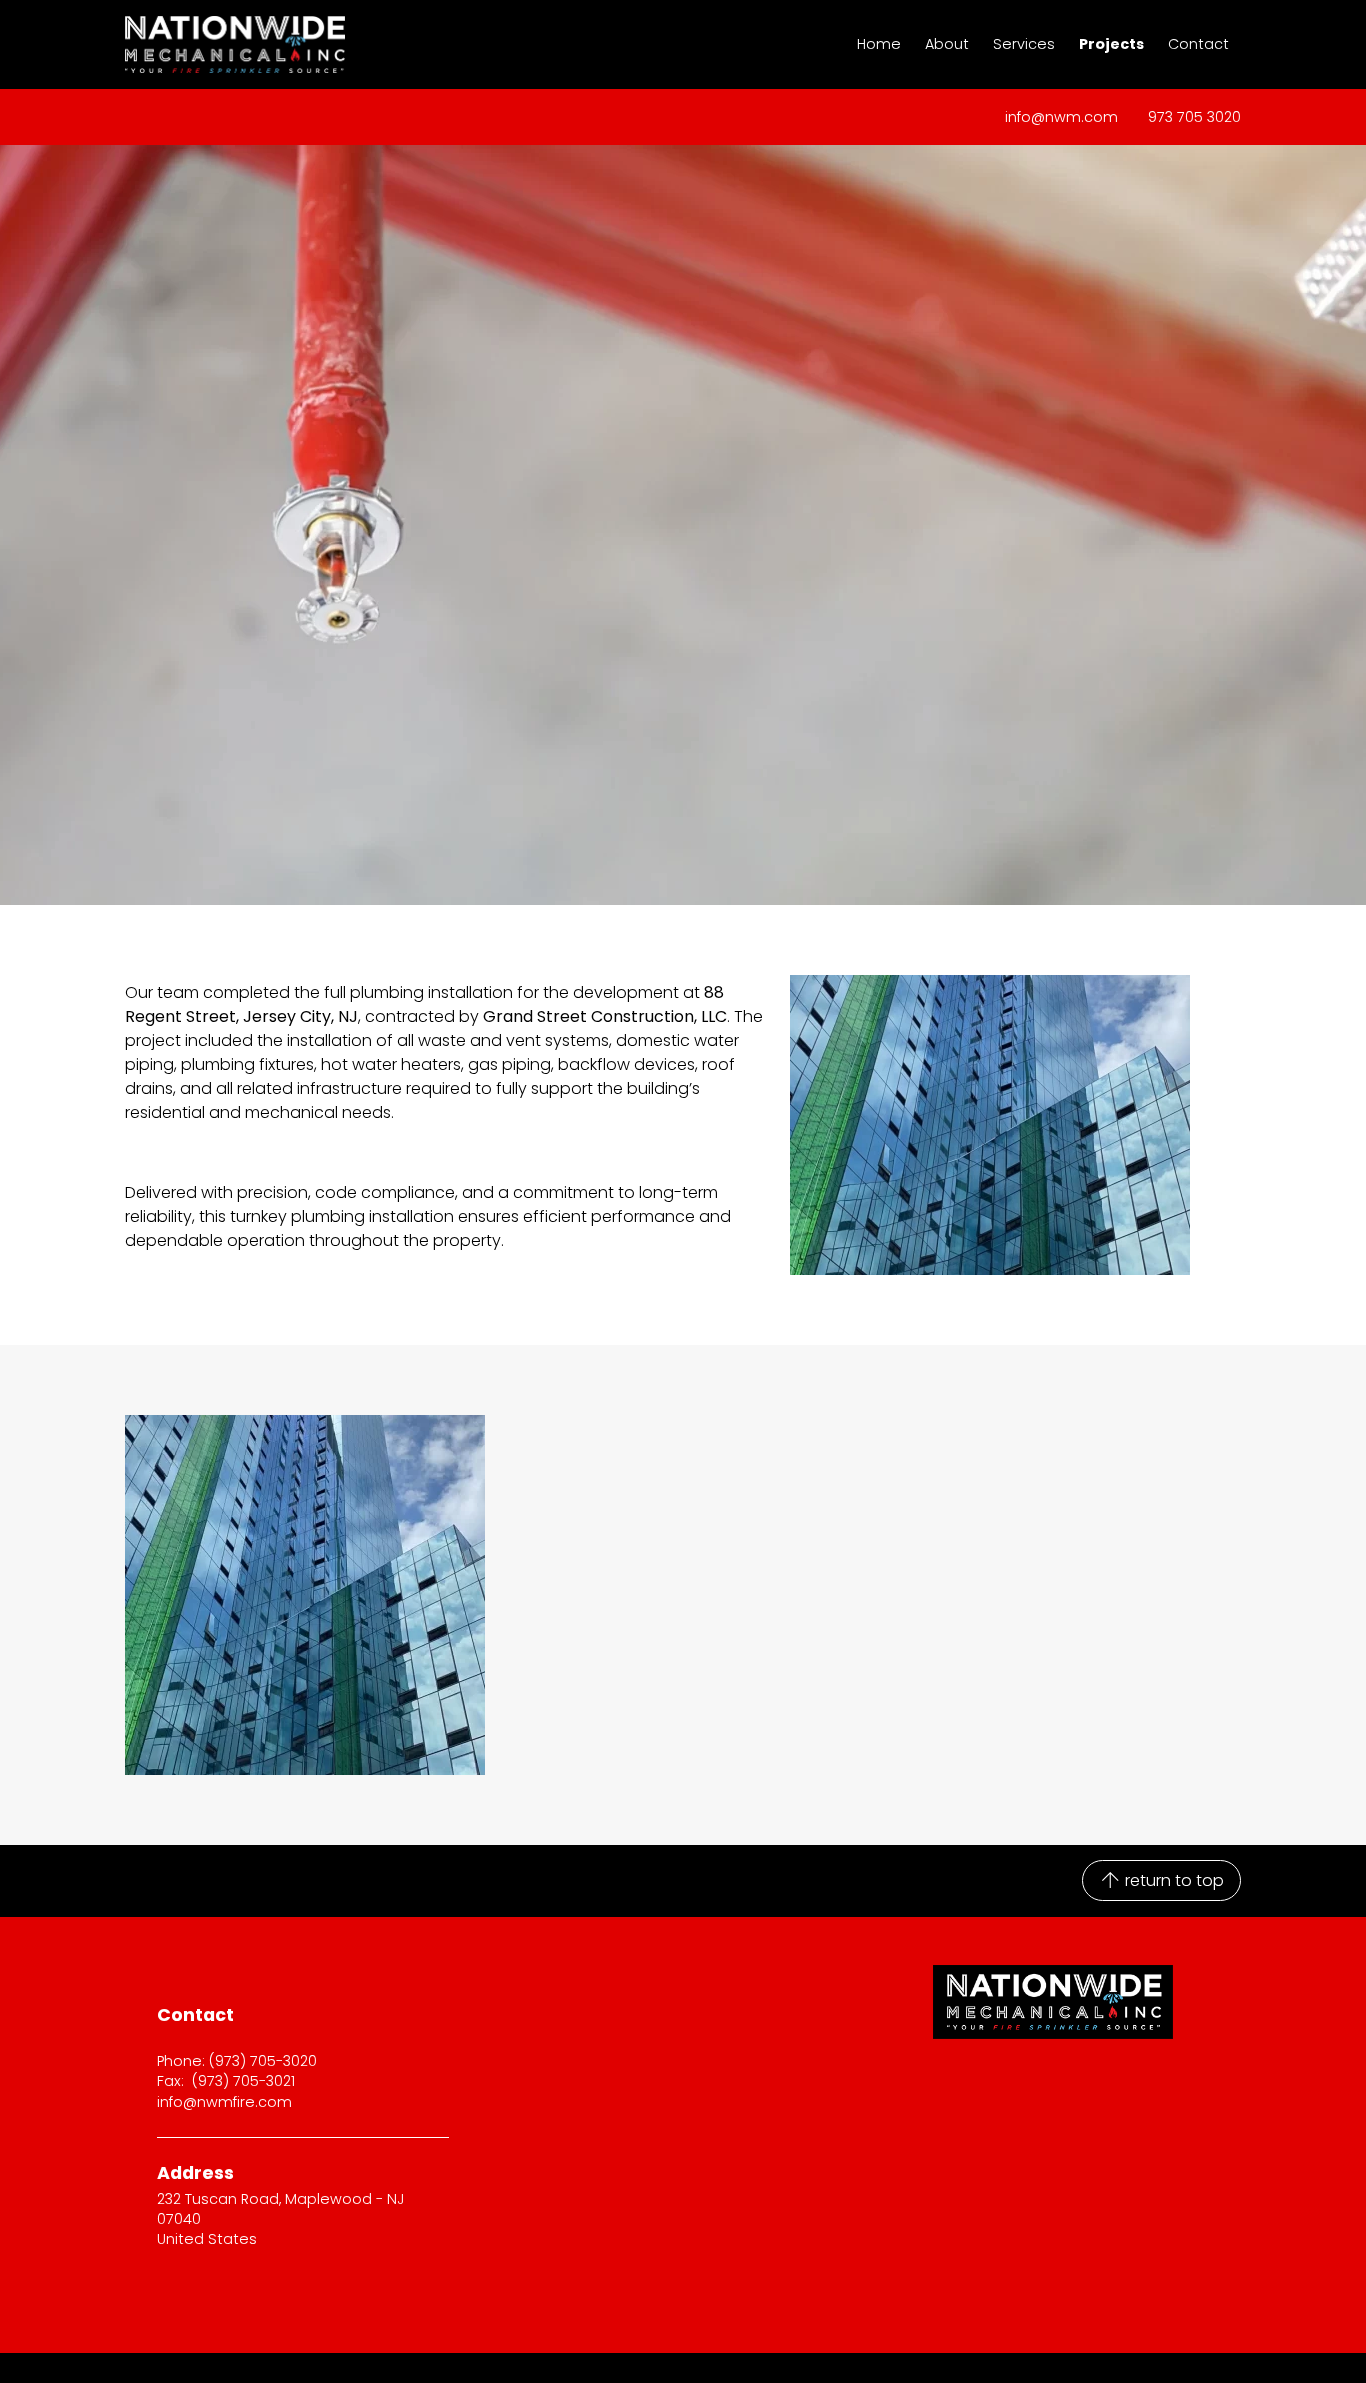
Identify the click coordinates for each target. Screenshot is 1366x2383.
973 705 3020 (1194, 117)
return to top (1172, 1880)
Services (1024, 44)
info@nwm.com (1061, 117)
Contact (1198, 44)
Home (879, 44)
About (947, 44)
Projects (1111, 44)
